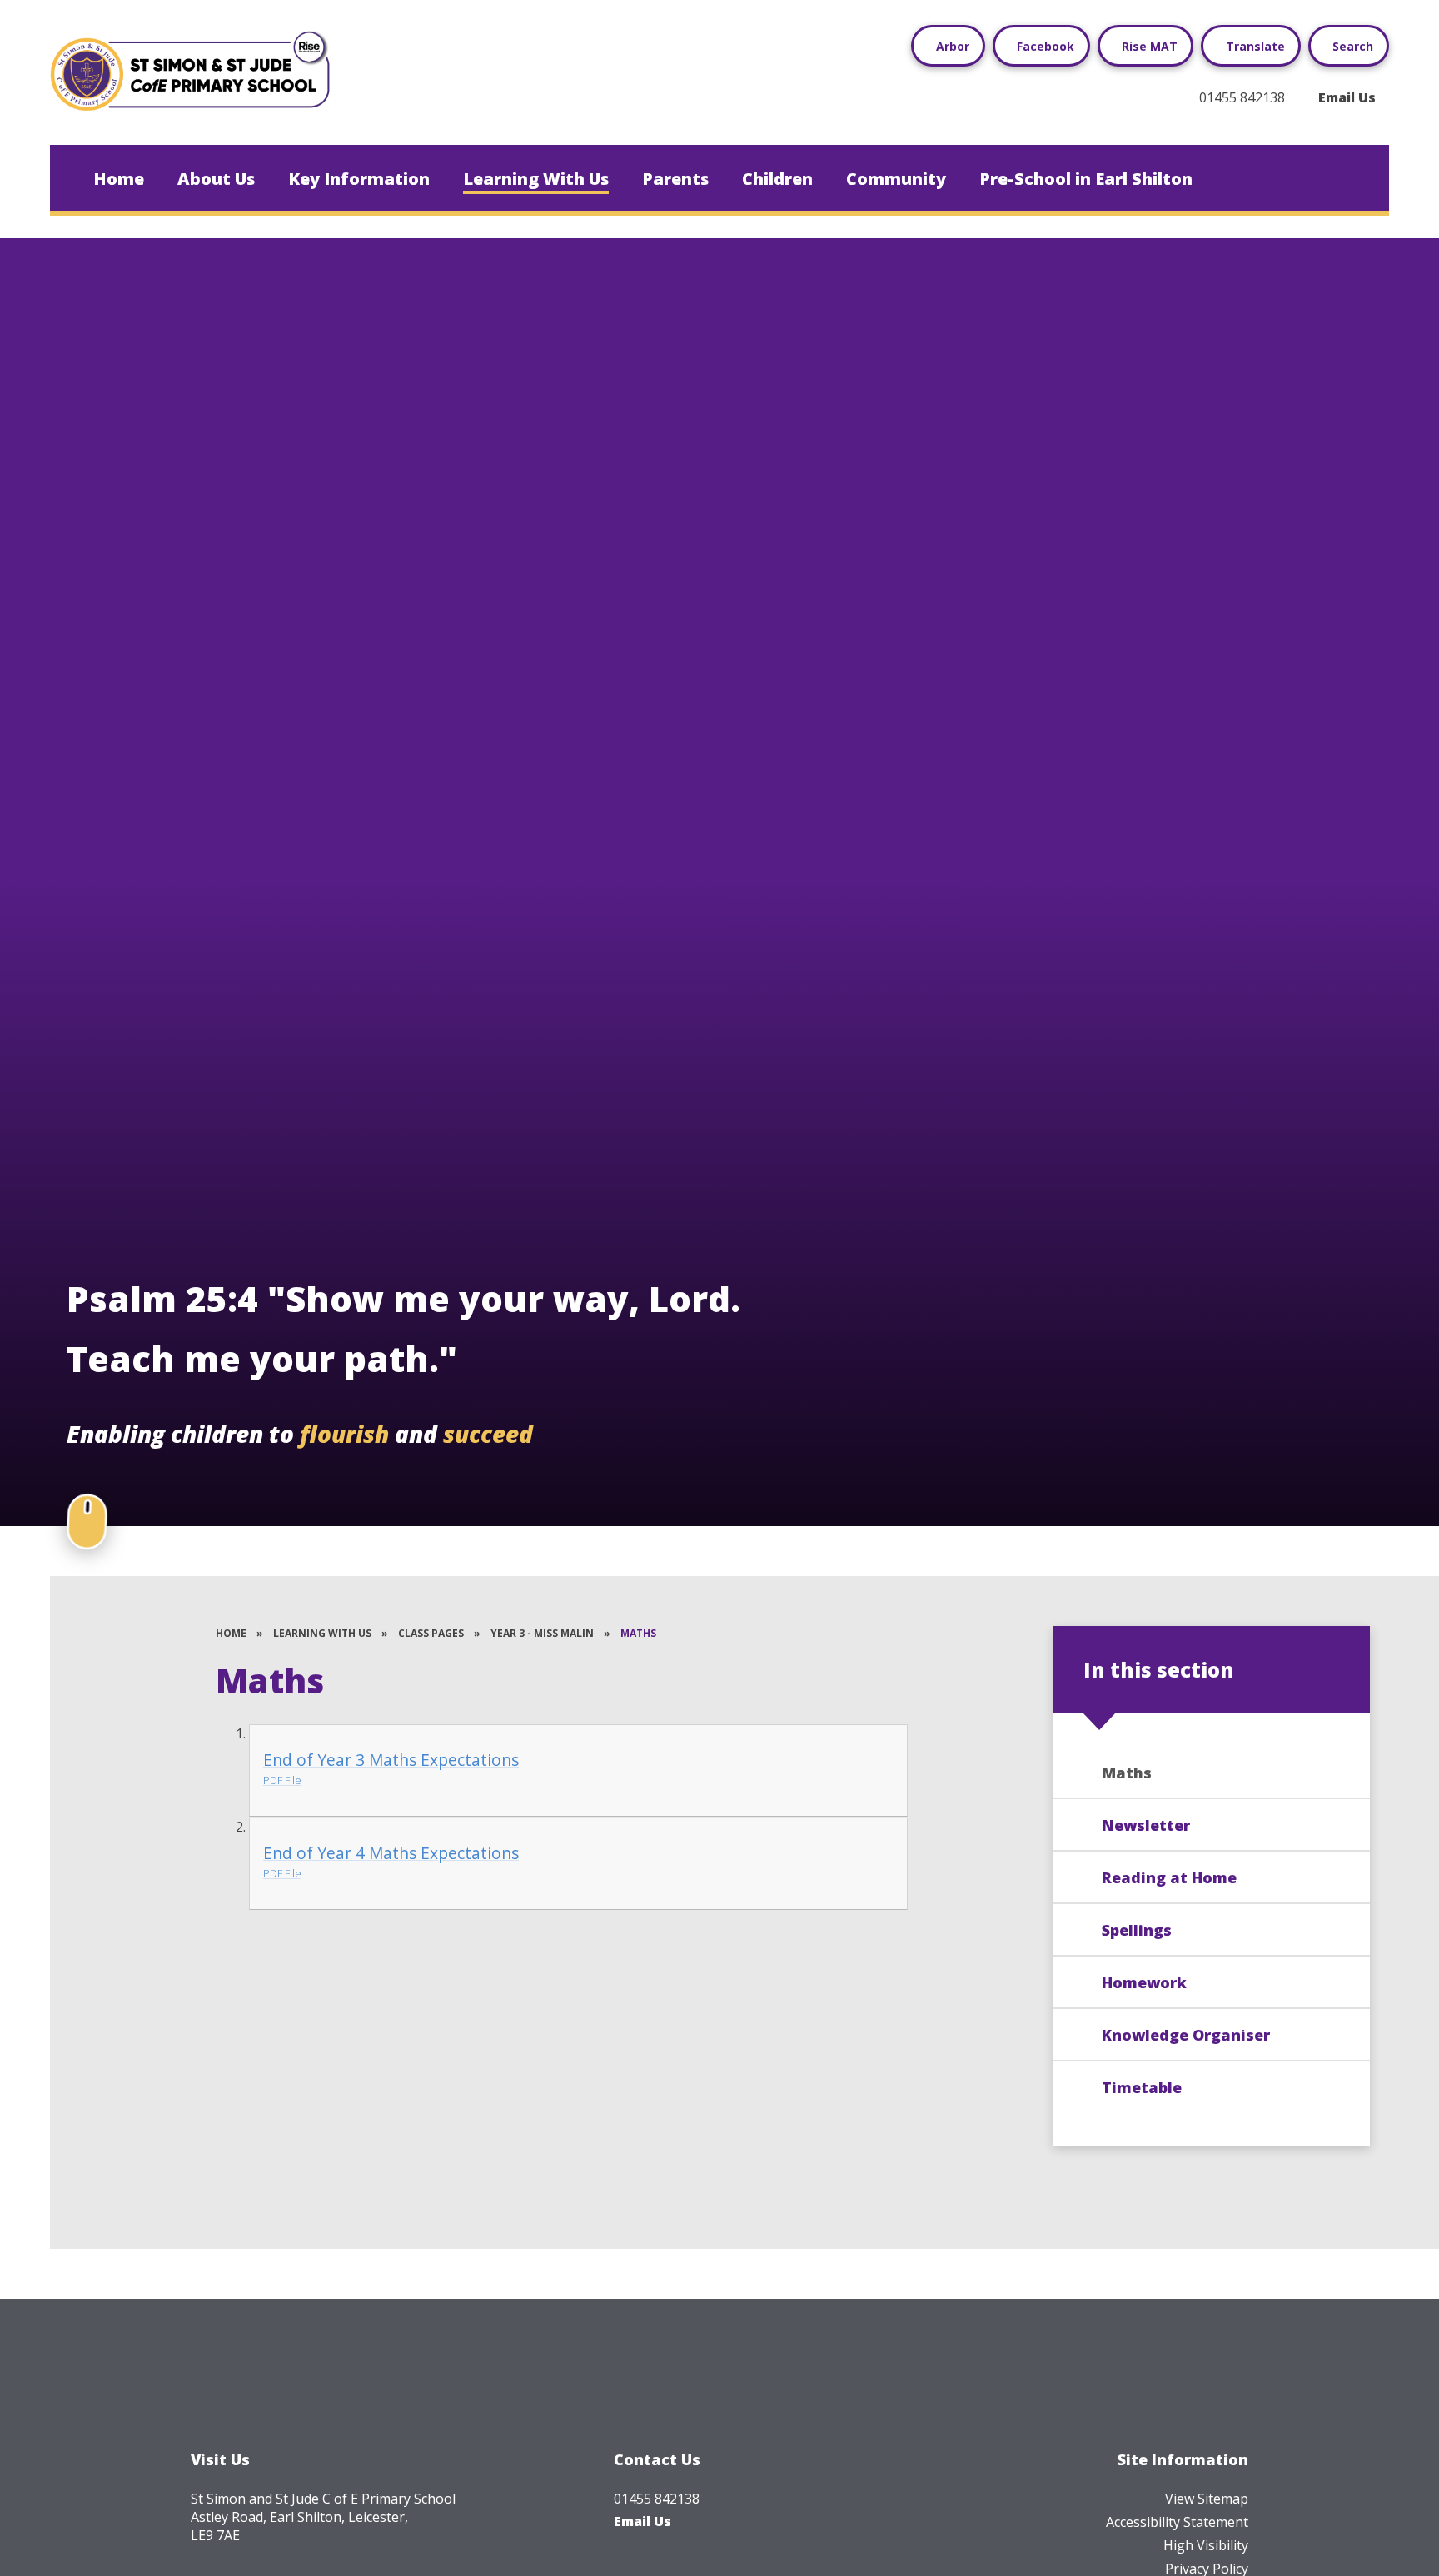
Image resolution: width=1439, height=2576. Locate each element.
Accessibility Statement (1177, 2522)
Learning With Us (322, 1633)
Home (231, 1633)
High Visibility (1206, 2545)
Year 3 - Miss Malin (542, 1633)
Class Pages (431, 1633)
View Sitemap (1207, 2499)
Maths (638, 1633)
